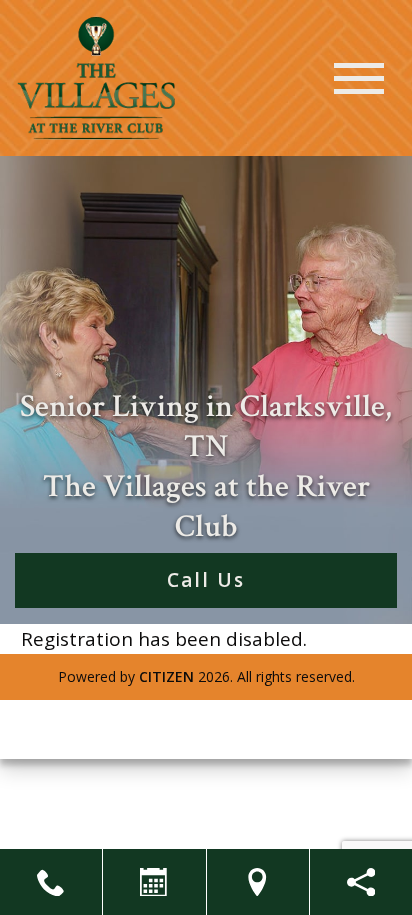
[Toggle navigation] (359, 78)
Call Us (206, 580)
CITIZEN (166, 676)
